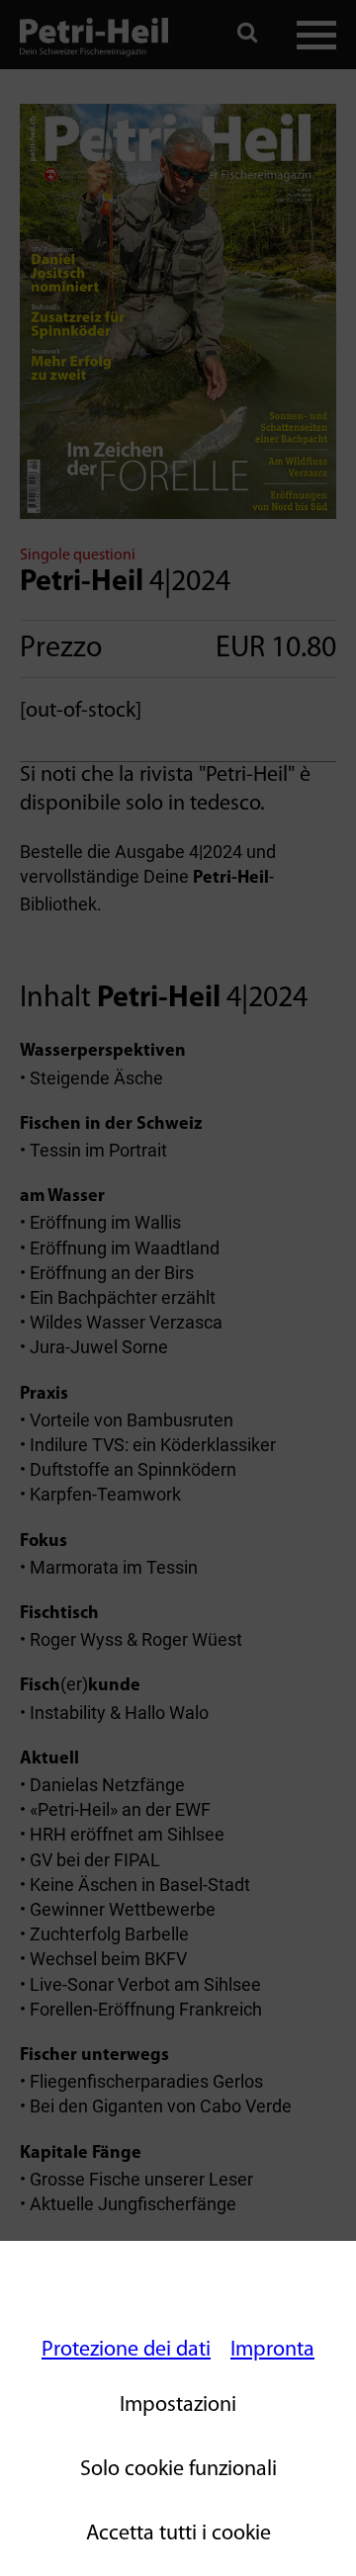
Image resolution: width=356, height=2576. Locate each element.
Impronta (272, 2350)
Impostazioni (178, 2405)
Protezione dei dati (126, 2350)
